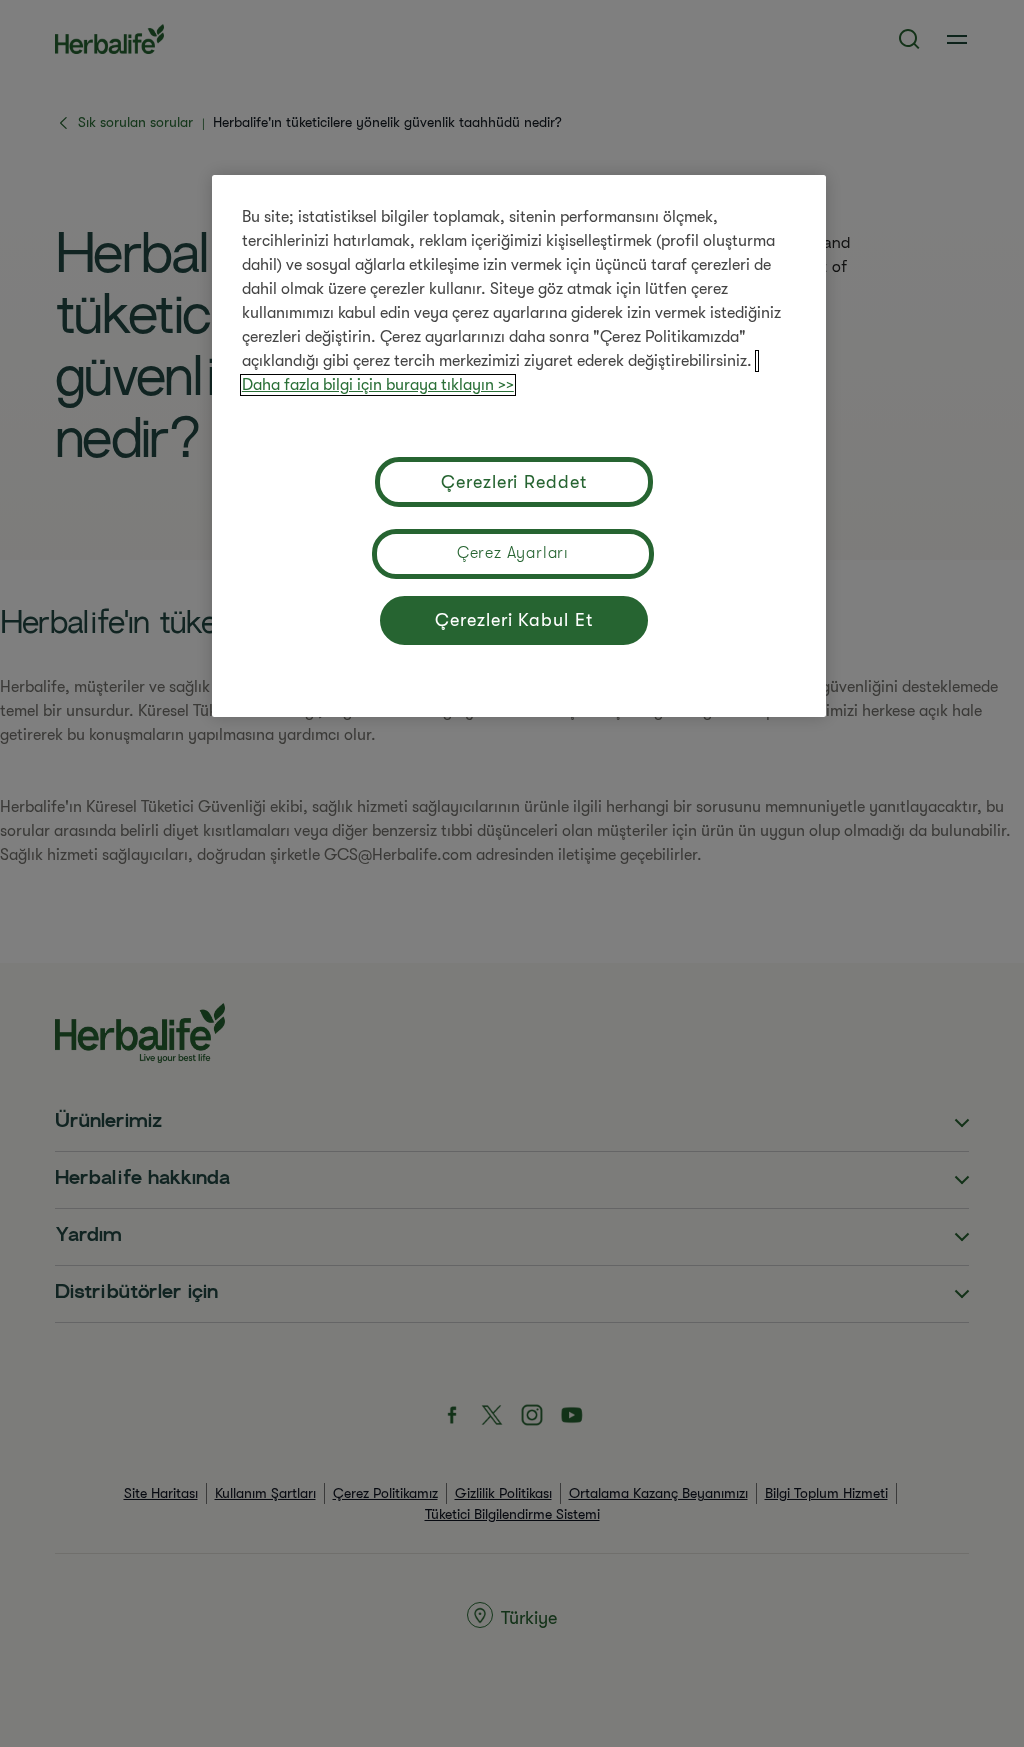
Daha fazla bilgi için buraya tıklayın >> (378, 385)
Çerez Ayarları (513, 553)
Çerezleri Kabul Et (513, 620)
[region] (519, 446)
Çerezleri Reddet (513, 482)
